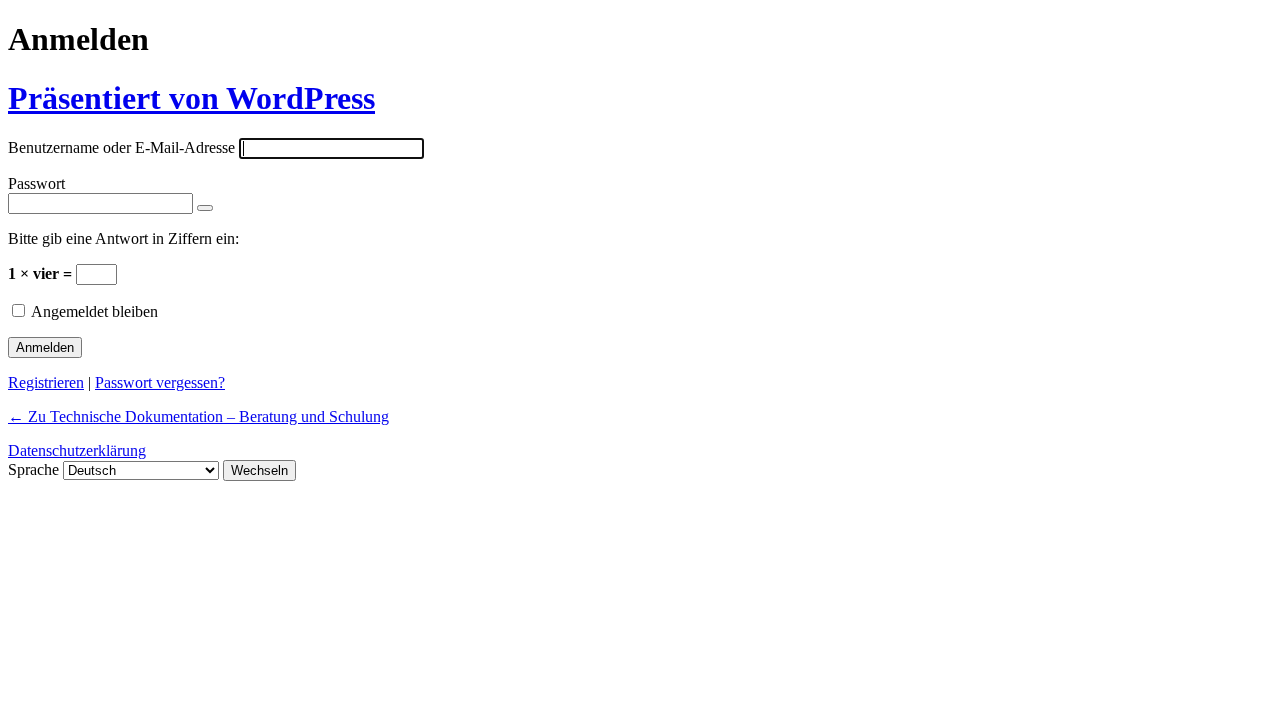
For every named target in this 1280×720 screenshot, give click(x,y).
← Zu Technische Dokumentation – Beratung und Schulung (198, 416)
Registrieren (46, 382)
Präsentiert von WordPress (191, 98)
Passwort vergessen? (160, 382)
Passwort (36, 183)
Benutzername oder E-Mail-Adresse (121, 147)
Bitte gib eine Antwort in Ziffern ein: (123, 238)
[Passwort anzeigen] (205, 208)
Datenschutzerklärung (77, 450)
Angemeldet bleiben (94, 311)
